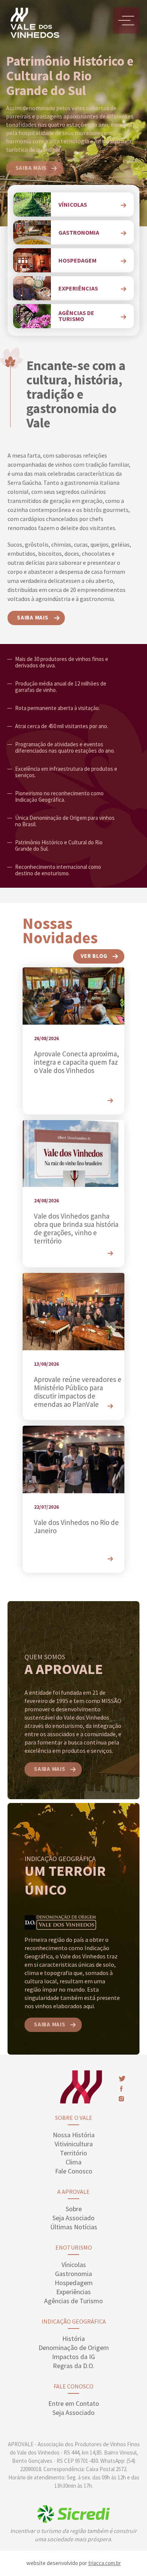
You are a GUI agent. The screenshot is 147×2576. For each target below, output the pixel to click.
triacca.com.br (105, 2563)
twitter (122, 2079)
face (121, 2089)
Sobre (74, 2209)
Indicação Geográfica (74, 2321)
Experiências (73, 2292)
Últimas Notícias (74, 2227)
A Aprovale (73, 2192)
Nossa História (74, 2135)
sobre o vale (74, 2118)
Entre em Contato (74, 2403)
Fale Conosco (74, 2171)
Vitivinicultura (74, 2144)
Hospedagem (74, 2283)
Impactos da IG (73, 2357)
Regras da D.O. (74, 2366)
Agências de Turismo (73, 2301)
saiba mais (31, 168)
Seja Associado (73, 2218)
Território (73, 2153)
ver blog (94, 956)
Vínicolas (74, 2265)
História (73, 2339)
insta (121, 2099)
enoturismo (74, 2247)
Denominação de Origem (74, 2348)
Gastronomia (73, 2274)
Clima (73, 2162)
